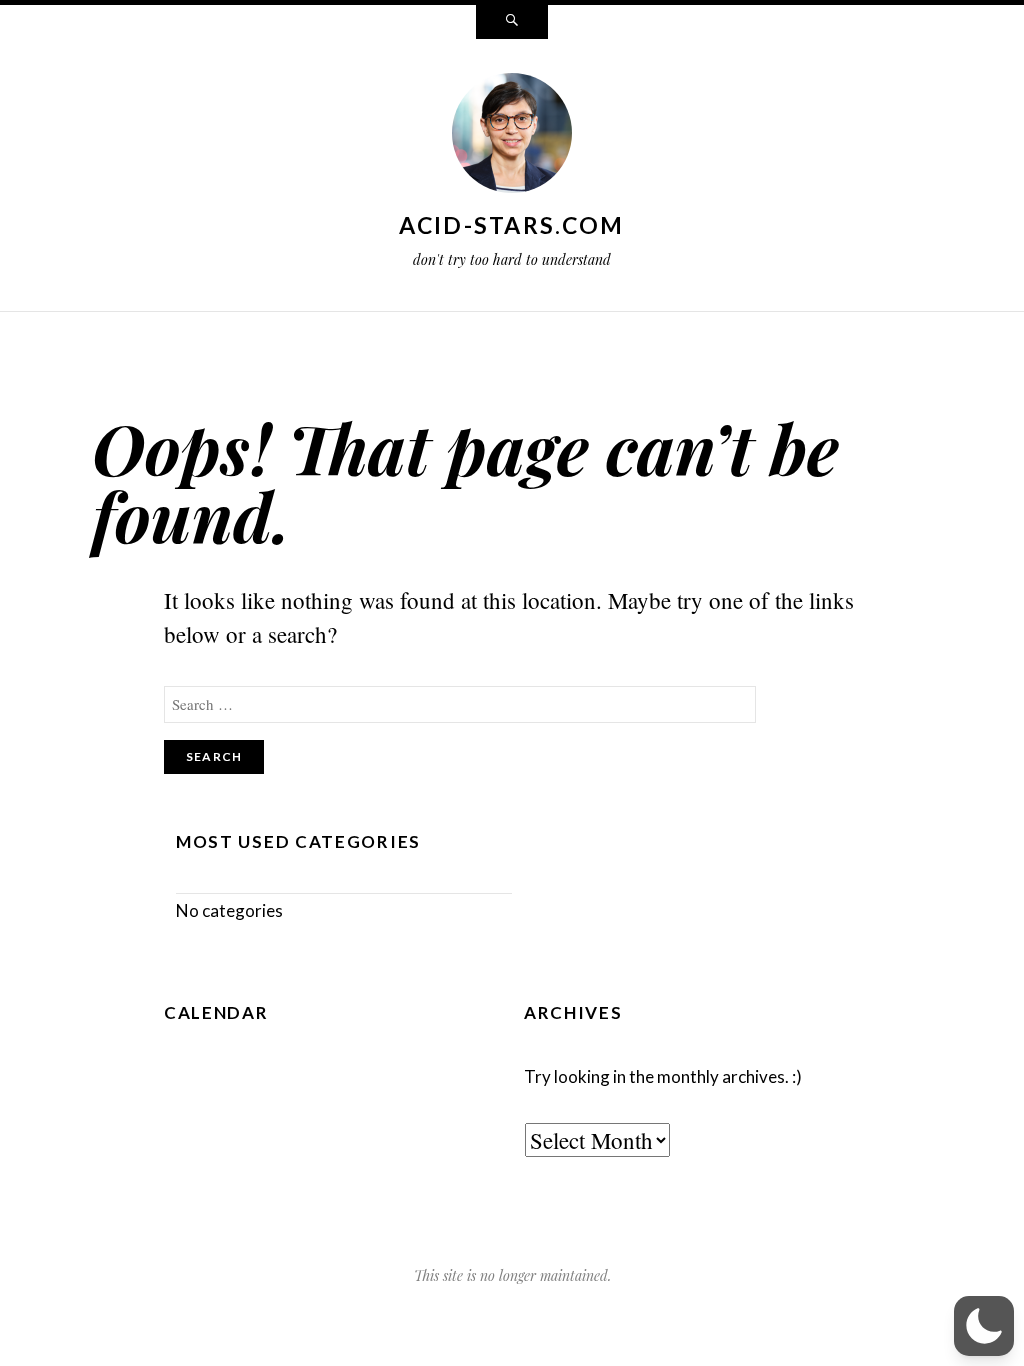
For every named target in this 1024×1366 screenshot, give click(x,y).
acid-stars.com (511, 225)
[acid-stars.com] (512, 137)
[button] (984, 1326)
